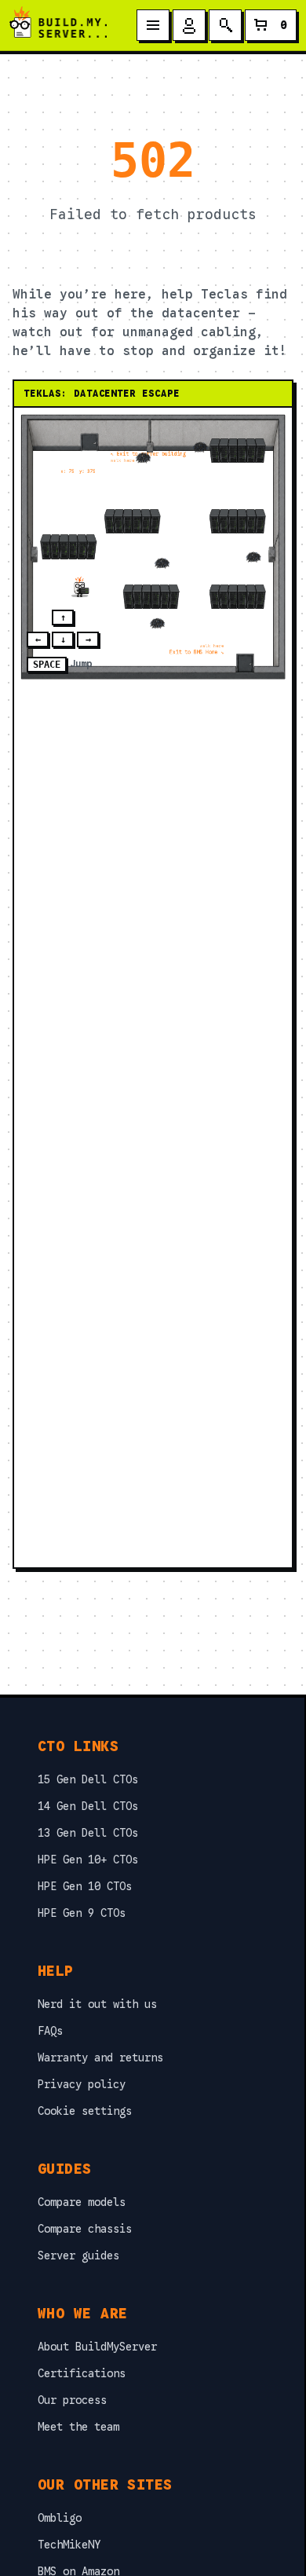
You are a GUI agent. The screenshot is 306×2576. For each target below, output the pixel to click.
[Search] (225, 25)
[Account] (189, 25)
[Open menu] (153, 25)
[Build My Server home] (58, 25)
